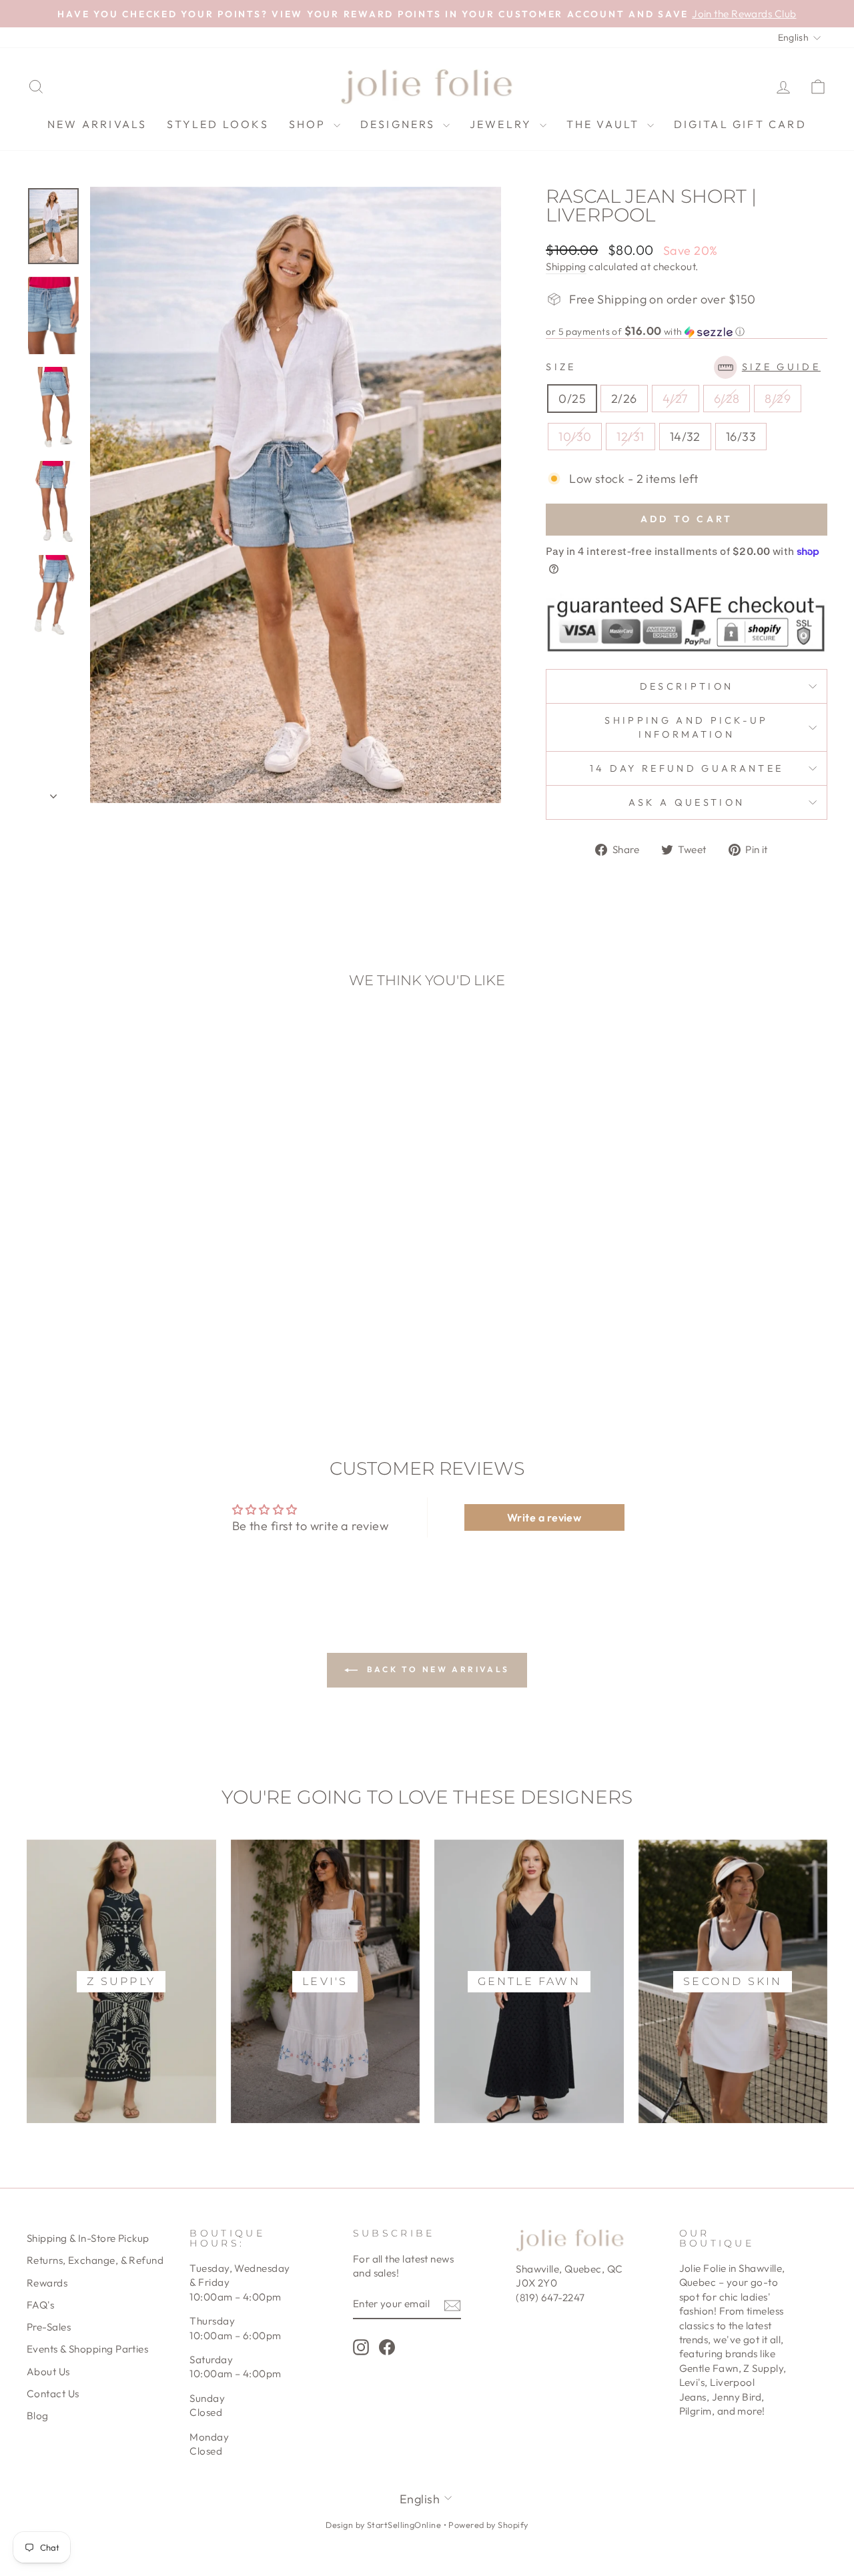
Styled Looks (218, 124)
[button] (687, 332)
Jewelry (503, 124)
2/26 (624, 399)
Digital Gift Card (740, 124)
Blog (38, 2416)
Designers (400, 124)
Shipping (566, 266)
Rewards (47, 2283)
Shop (310, 124)
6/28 (727, 399)
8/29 (778, 399)
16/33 (741, 437)
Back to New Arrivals (436, 1669)
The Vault (605, 124)
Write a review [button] (544, 1517)
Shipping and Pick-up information (686, 727)
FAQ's (40, 2305)
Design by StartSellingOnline (384, 2525)
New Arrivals (97, 124)
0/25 (572, 399)
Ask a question (687, 802)
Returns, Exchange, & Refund (95, 2260)
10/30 (575, 437)
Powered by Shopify (488, 2525)
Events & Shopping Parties (87, 2349)
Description (687, 686)
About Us (48, 2372)
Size (683, 367)
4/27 (676, 399)
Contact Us (53, 2394)
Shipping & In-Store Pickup (88, 2238)
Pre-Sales (49, 2327)
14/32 (685, 437)
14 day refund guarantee (687, 768)
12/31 (630, 437)
